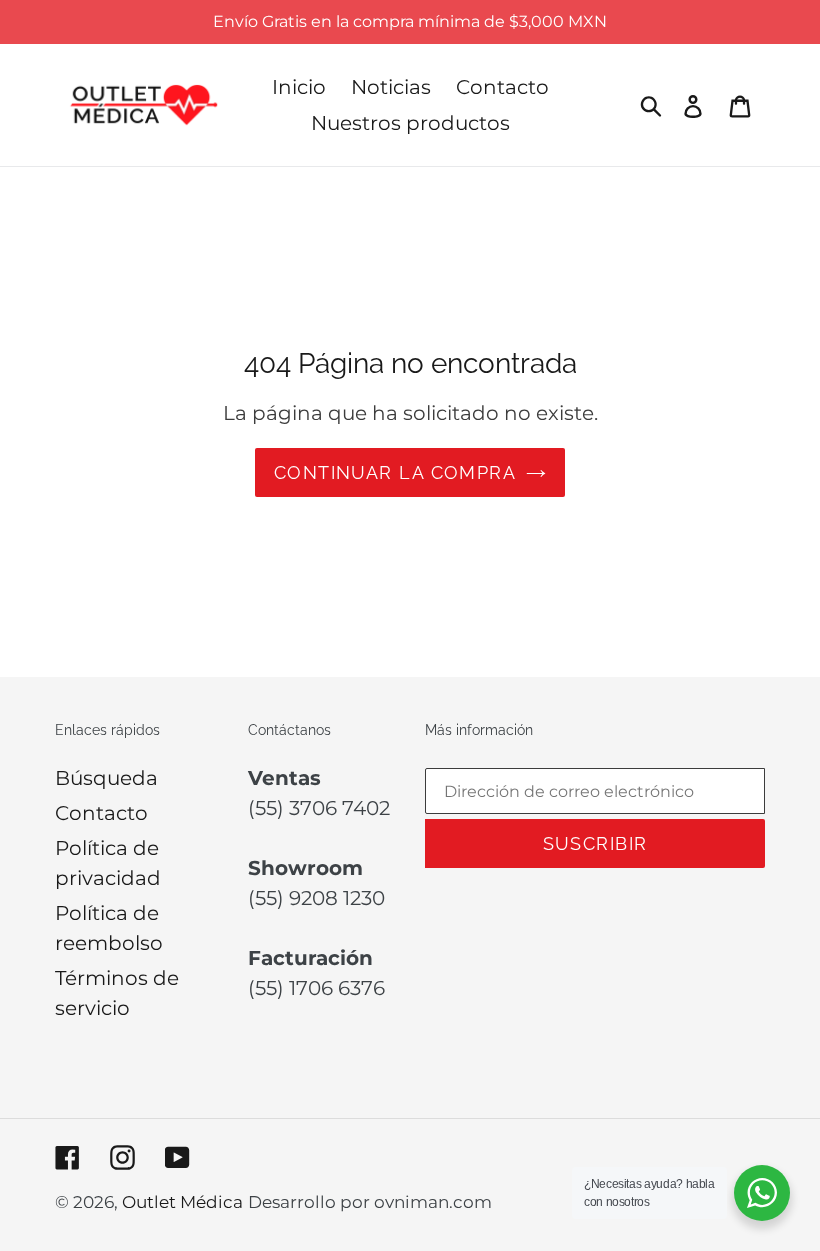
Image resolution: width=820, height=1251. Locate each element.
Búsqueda (106, 778)
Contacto (101, 813)
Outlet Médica (182, 1202)
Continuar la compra (395, 472)
